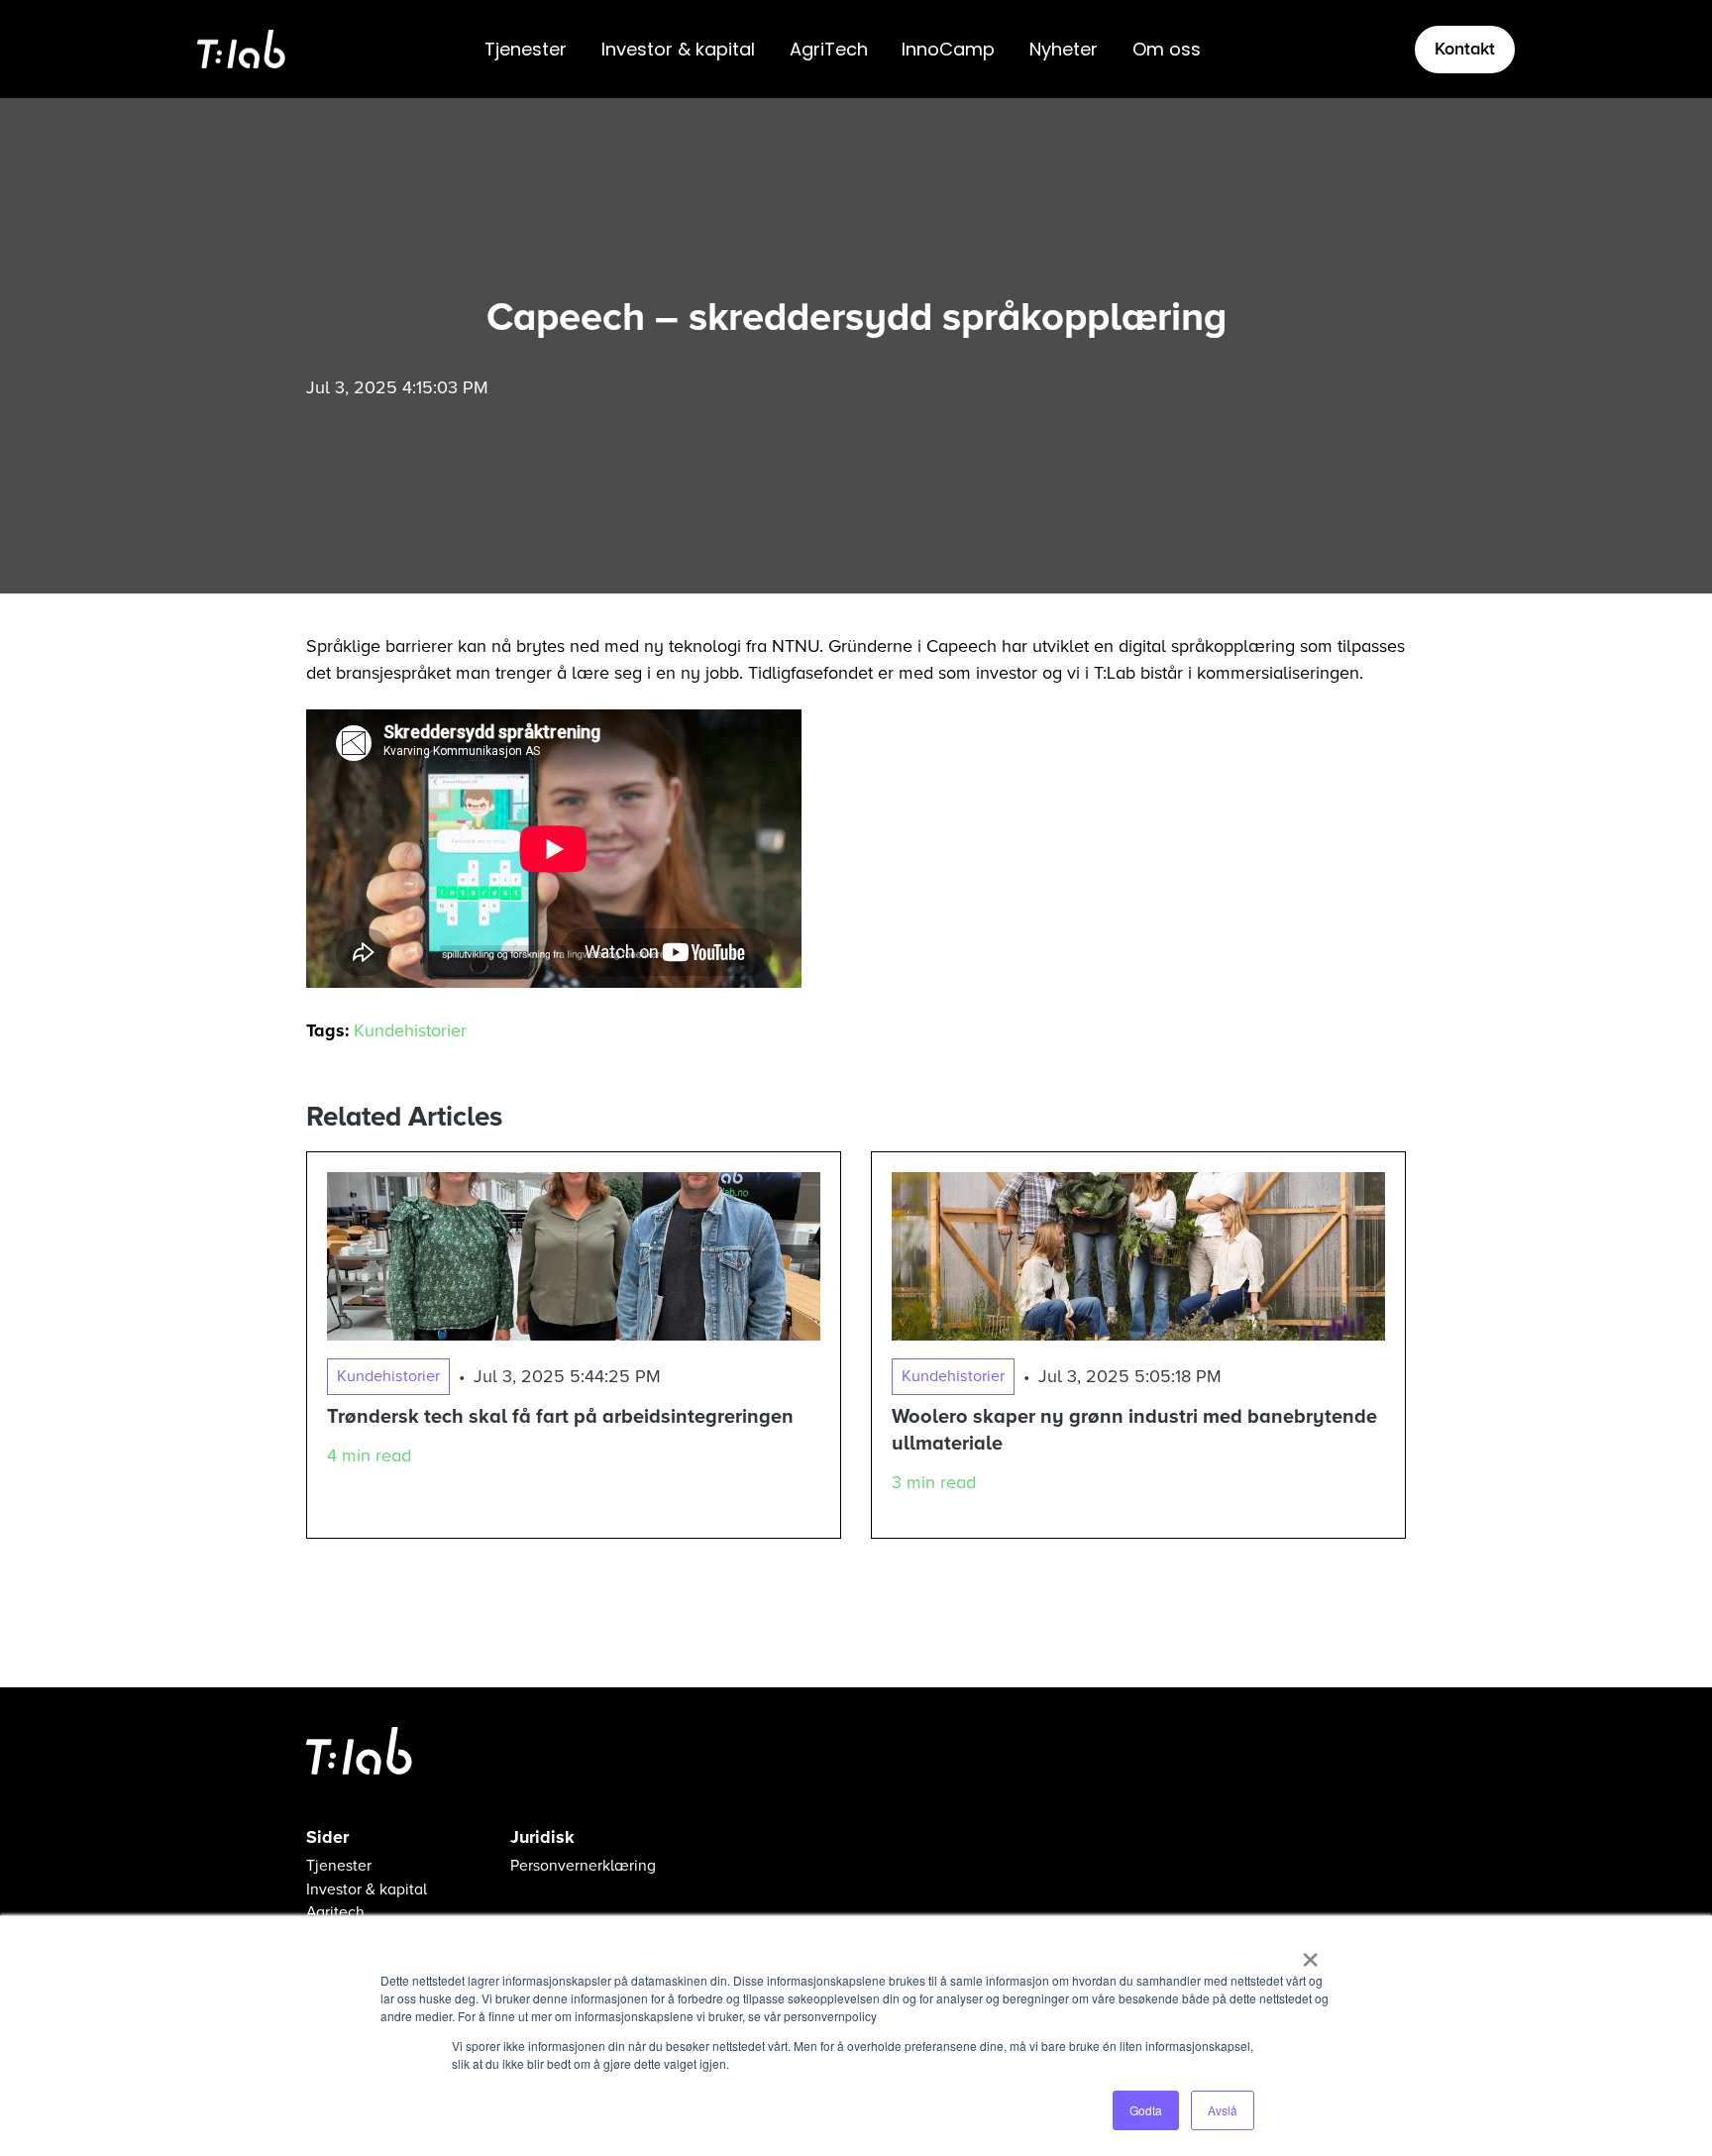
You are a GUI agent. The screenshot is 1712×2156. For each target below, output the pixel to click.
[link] (241, 48)
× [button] (1310, 1953)
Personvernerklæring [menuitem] (583, 1866)
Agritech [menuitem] (335, 1913)
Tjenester (526, 49)
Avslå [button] (1223, 2110)
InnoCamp (948, 49)
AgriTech (829, 49)
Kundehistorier (410, 1030)
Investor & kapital (678, 49)
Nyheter (1064, 49)
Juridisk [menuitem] (542, 1837)
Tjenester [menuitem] (339, 1866)
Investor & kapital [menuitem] (367, 1890)
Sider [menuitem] (327, 1837)
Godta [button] (1146, 2110)
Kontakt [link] (1465, 49)
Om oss (1167, 49)
